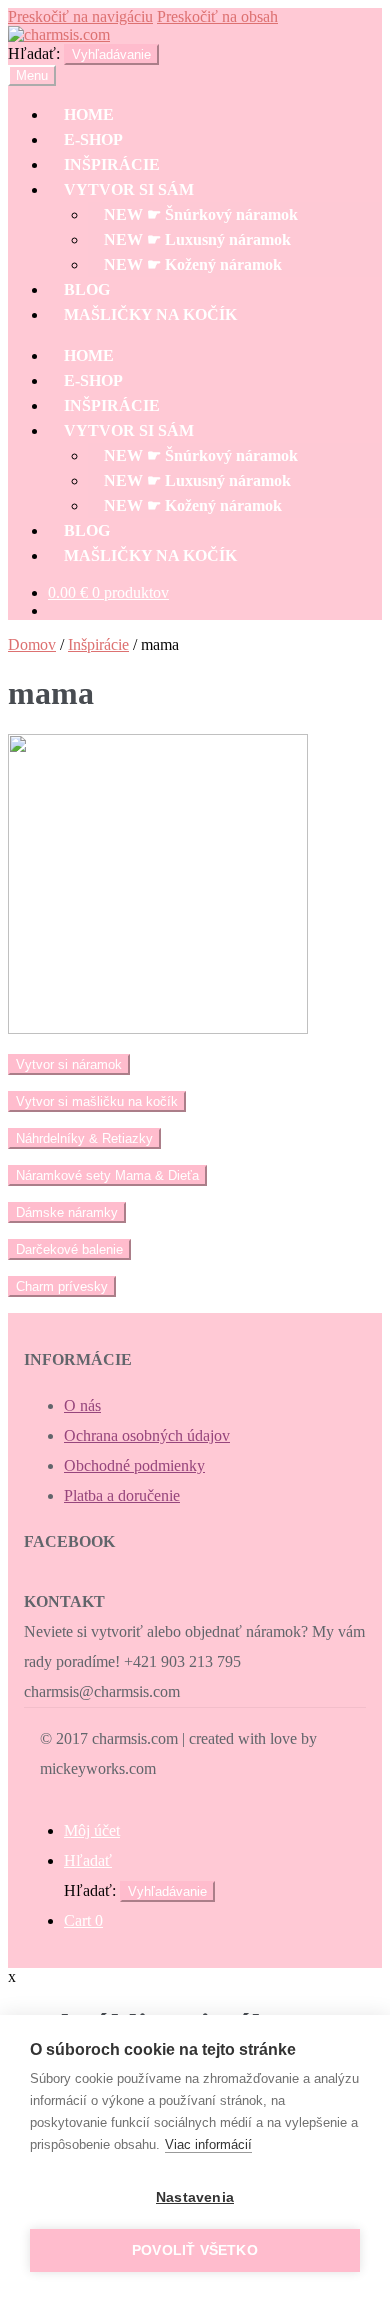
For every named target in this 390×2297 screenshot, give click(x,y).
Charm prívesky (62, 1286)
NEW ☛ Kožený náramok (193, 264)
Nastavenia (195, 2197)
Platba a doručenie (122, 1495)
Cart (83, 1920)
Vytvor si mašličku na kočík (97, 1101)
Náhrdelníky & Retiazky (84, 1138)
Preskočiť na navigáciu (80, 16)
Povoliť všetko (195, 2250)
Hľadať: (34, 53)
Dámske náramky (67, 1212)
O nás (82, 1405)
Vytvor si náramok (69, 1064)
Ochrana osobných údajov (147, 1435)
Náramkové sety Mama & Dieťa (107, 1175)
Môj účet (92, 1830)
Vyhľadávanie (111, 54)
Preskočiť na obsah (217, 16)
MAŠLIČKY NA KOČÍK (150, 314)
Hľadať (88, 1860)
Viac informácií (208, 2144)
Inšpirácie (98, 644)
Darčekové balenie (69, 1249)
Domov (32, 644)
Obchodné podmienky (134, 1465)
